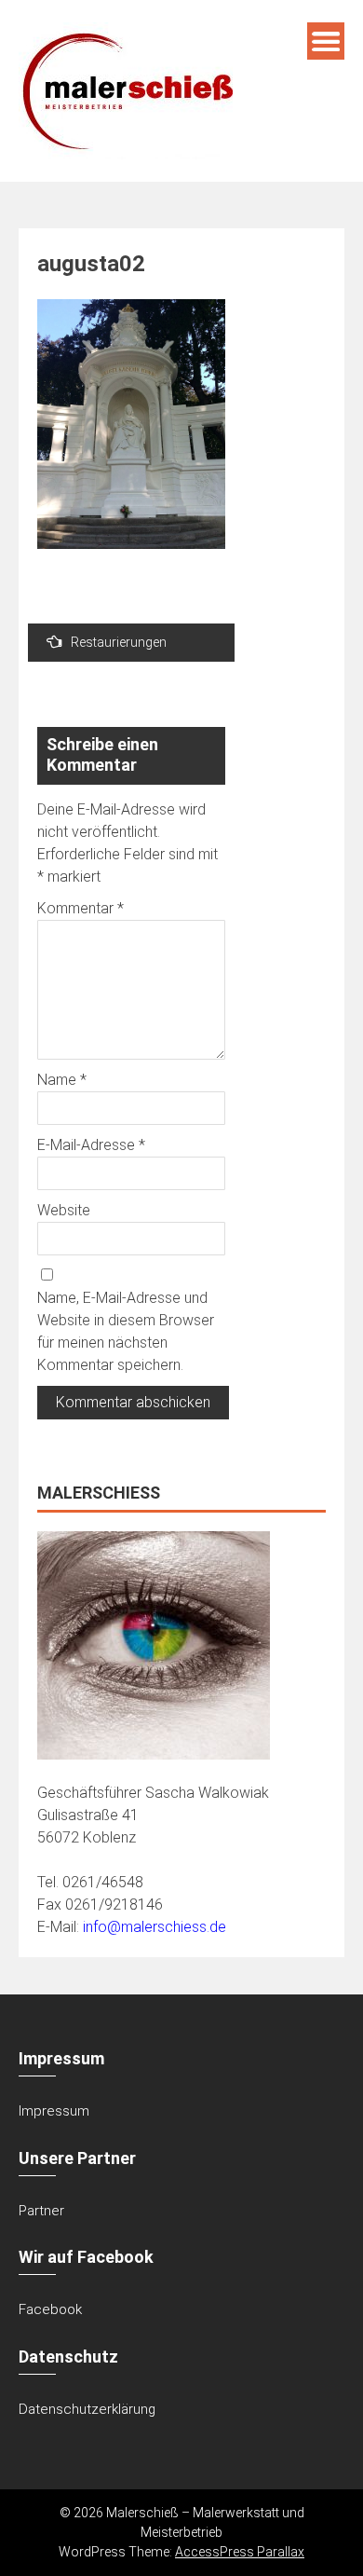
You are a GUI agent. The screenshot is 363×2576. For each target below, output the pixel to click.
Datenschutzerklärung (87, 2409)
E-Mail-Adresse (91, 1145)
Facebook (50, 2309)
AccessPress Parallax (240, 2552)
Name (62, 1080)
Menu (326, 41)
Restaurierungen (119, 642)
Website (64, 1210)
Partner (41, 2211)
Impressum (54, 2111)
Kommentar (81, 908)
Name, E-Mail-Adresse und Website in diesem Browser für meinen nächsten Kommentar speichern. (126, 1331)
